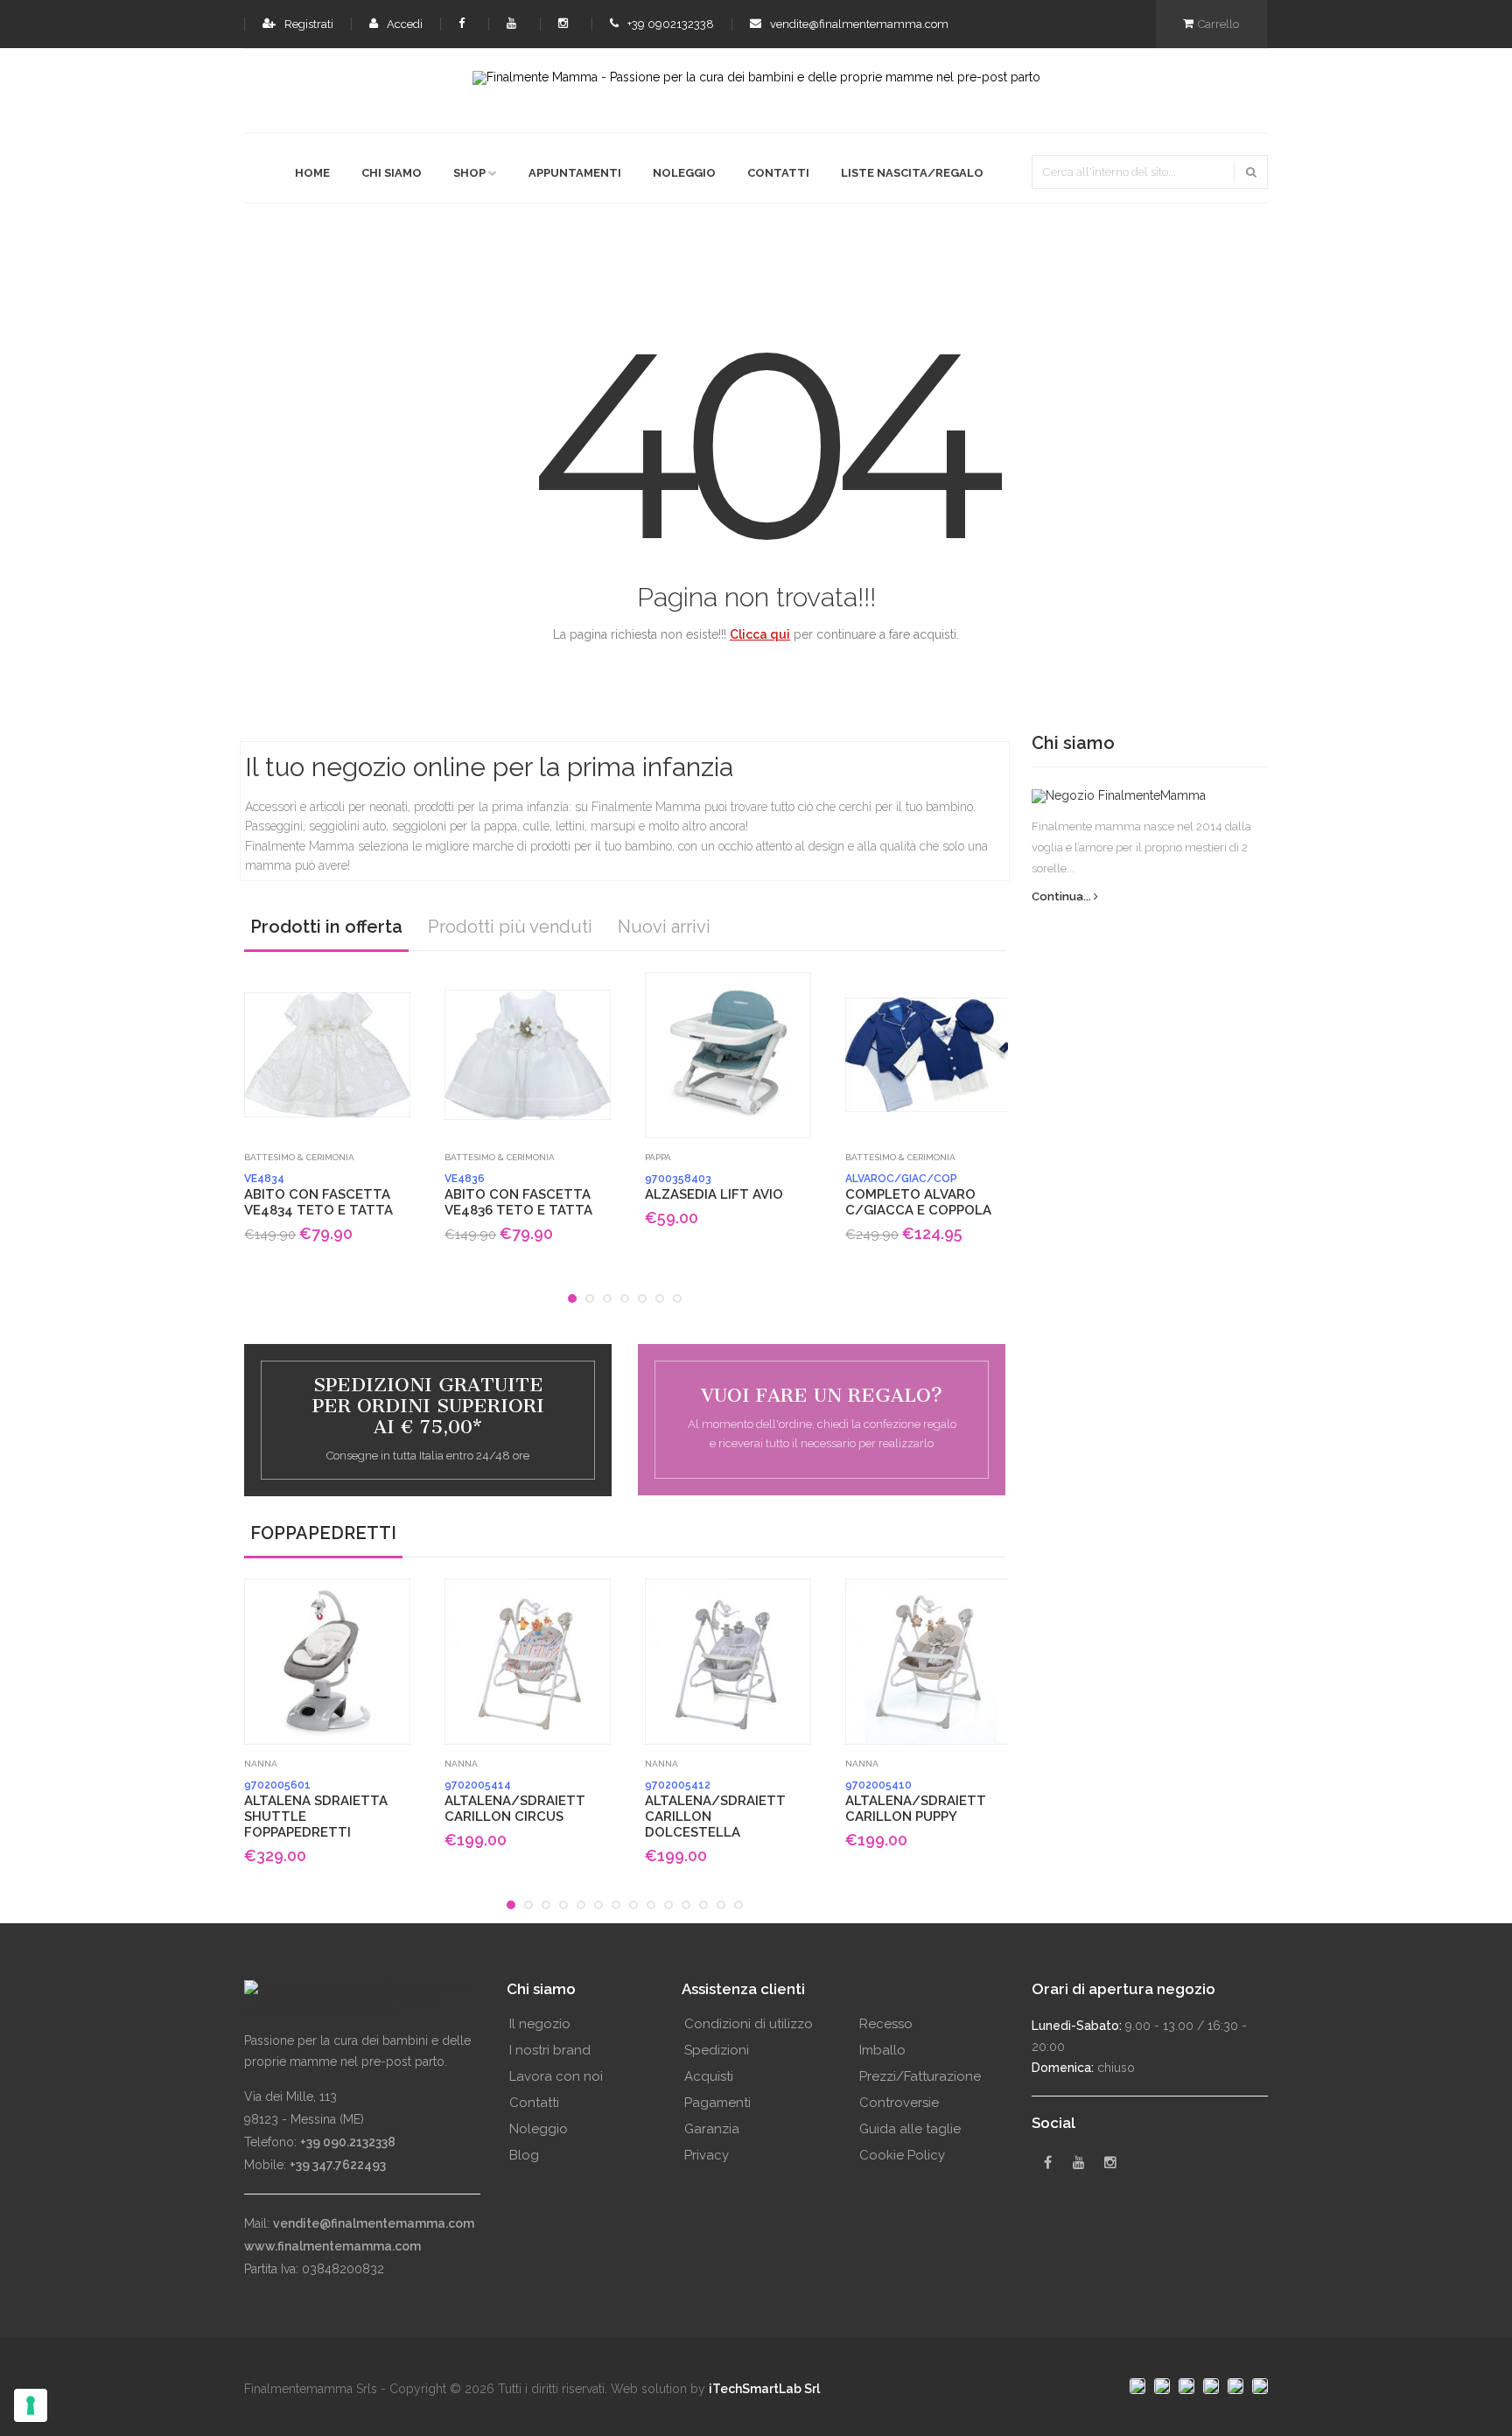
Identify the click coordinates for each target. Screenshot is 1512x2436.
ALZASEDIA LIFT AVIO (714, 1187)
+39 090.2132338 (348, 2142)
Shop (469, 173)
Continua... (1063, 896)
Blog (524, 2155)
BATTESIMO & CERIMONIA (299, 1157)
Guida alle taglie (910, 2129)
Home (312, 173)
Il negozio (540, 2024)
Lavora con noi (556, 2076)
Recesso (886, 2024)
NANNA (261, 1764)
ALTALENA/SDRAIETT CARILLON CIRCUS (515, 1802)
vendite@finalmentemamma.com (858, 24)
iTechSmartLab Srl (764, 2389)
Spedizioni (717, 2050)
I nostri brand (550, 2050)
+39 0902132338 (669, 24)
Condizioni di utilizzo (749, 2024)
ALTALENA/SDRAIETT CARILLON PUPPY (916, 1802)
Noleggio (684, 173)
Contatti (778, 173)
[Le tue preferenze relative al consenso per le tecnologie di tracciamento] (31, 2405)
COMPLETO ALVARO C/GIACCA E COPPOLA (918, 1195)
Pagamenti (717, 2103)
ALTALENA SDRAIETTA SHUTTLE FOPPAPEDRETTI (316, 1809)
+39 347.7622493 (338, 2165)
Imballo (882, 2050)
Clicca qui (760, 634)
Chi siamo (392, 173)
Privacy (707, 2155)
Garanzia (712, 2129)
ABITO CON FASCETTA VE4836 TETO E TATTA (518, 1195)
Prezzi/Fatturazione (920, 2076)
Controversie (899, 2103)
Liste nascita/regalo (912, 173)
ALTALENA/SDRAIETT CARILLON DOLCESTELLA (715, 1809)
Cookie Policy (902, 2155)
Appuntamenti (575, 173)
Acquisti (709, 2076)
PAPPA (658, 1157)
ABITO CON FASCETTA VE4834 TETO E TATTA (318, 1195)
